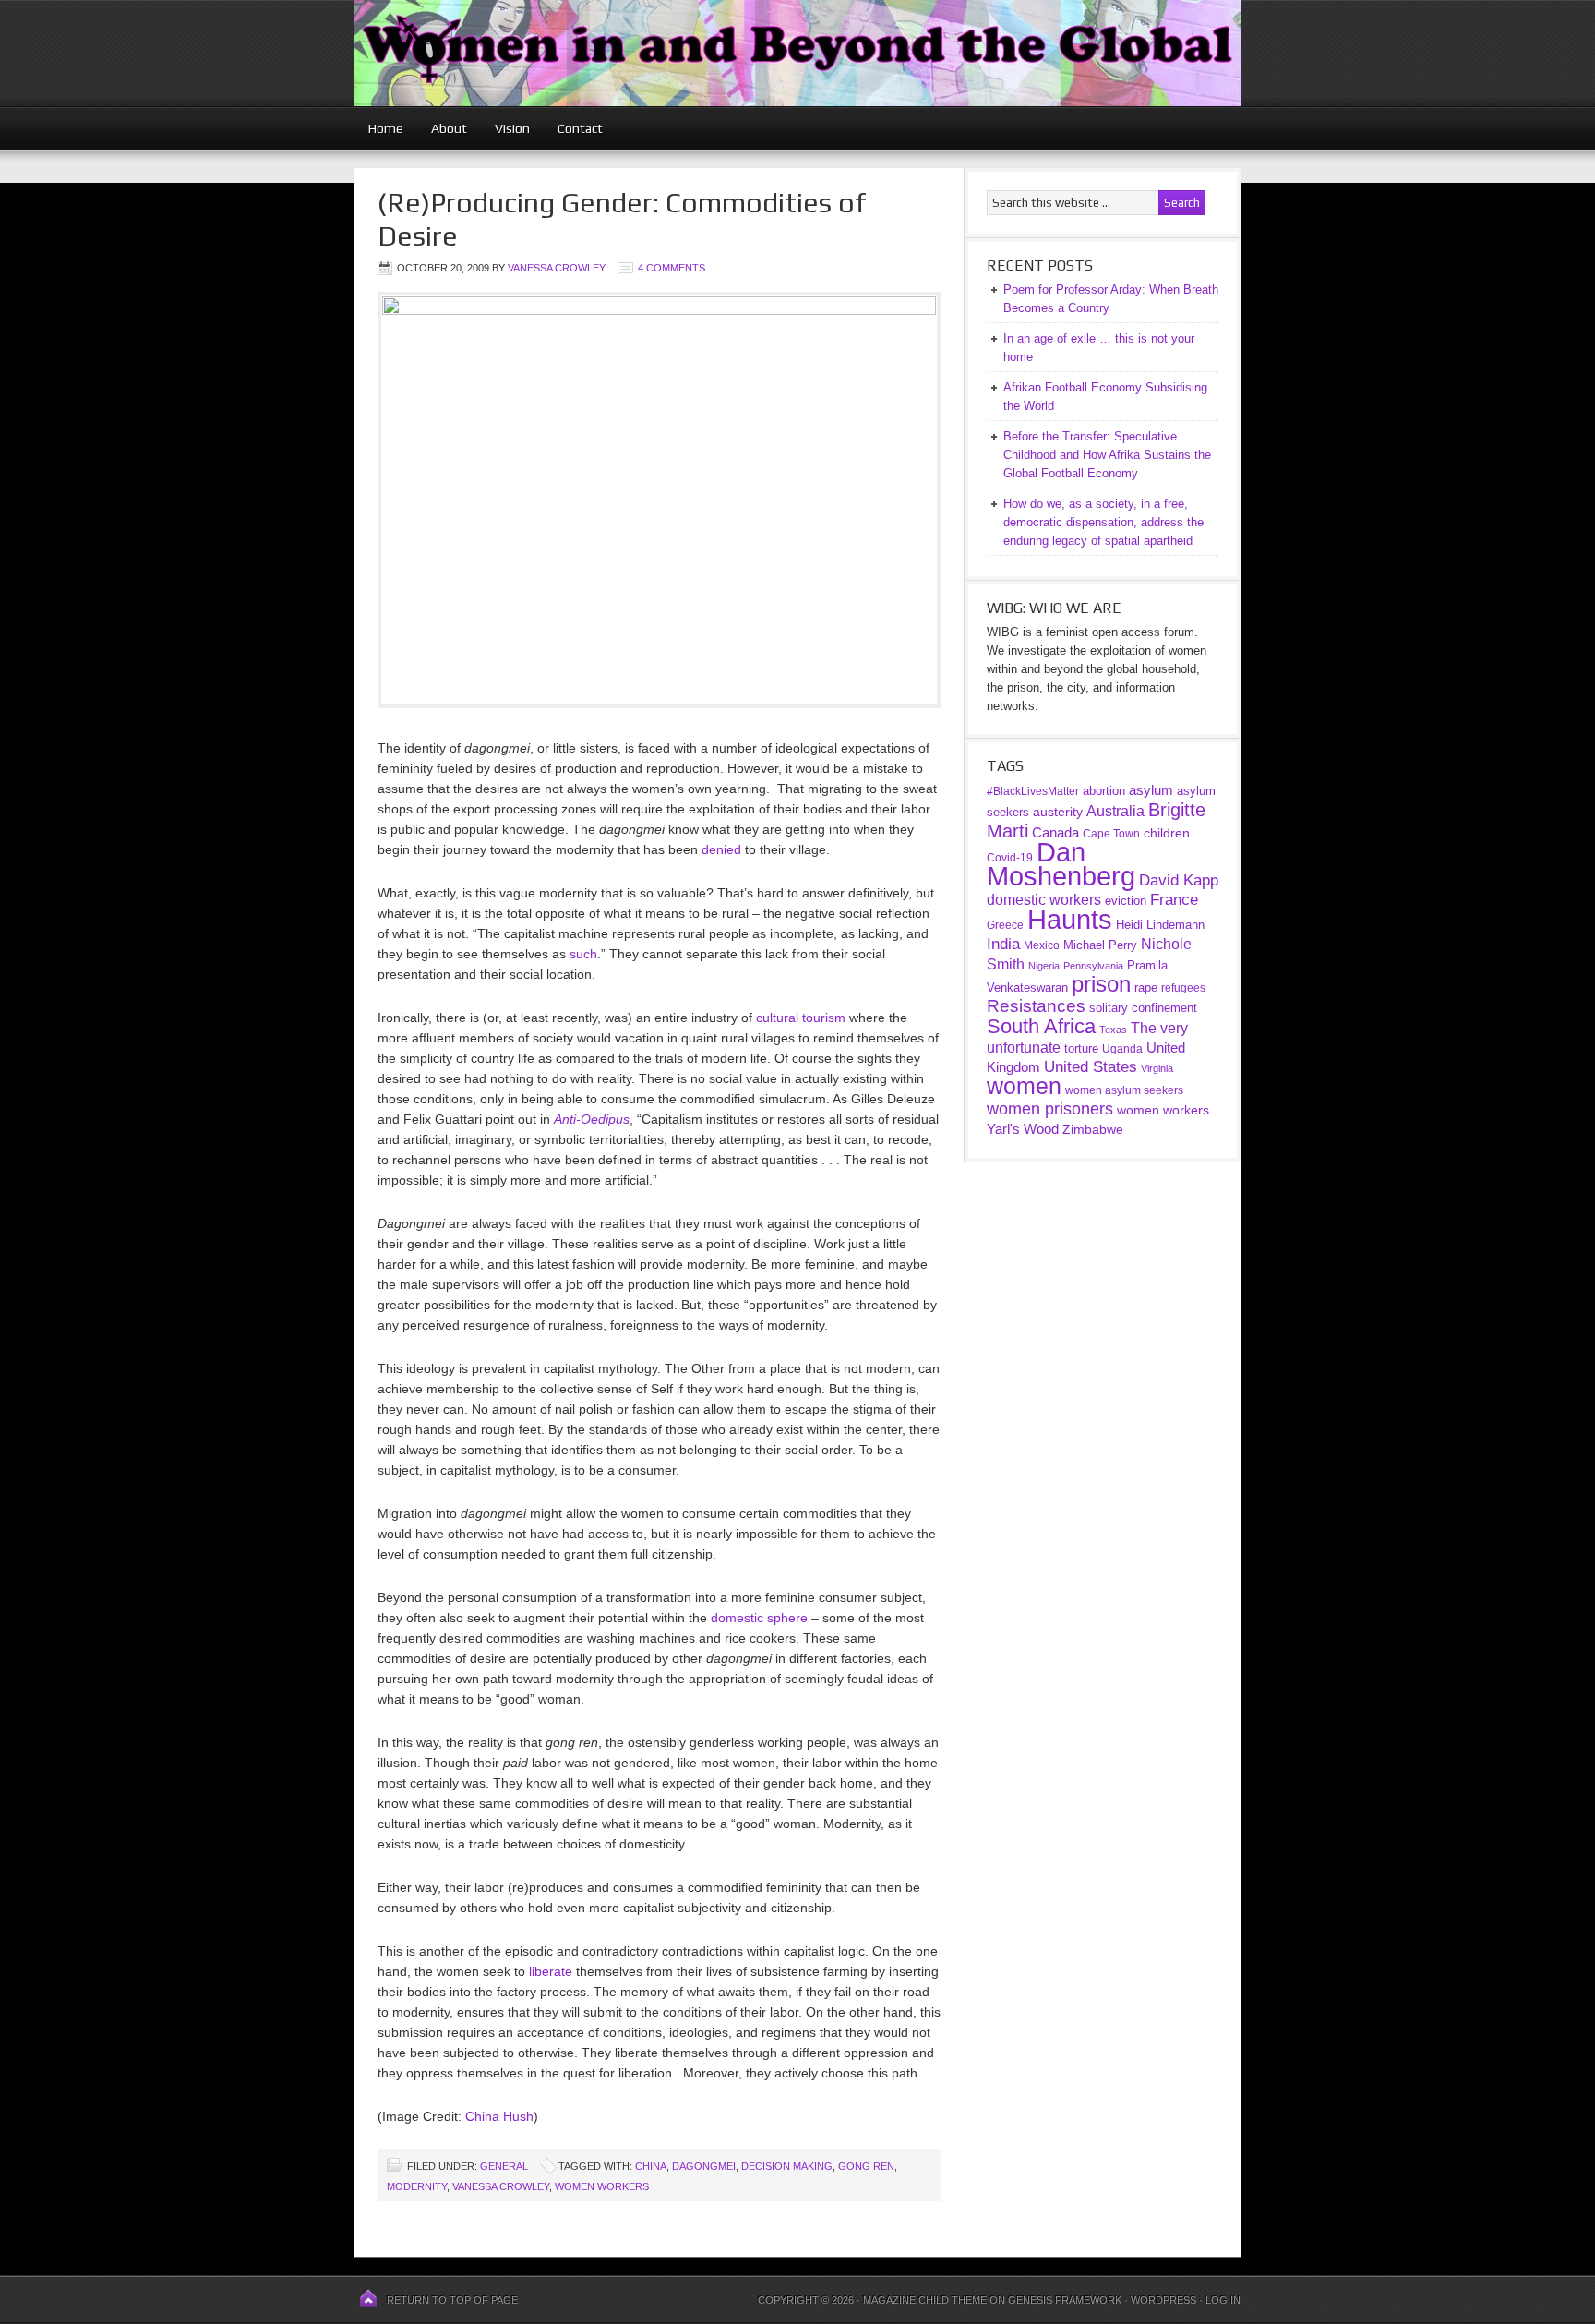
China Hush (499, 2116)
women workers (602, 2186)
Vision (512, 128)
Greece (1005, 925)
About (449, 128)
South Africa (1041, 1026)
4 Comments (672, 268)
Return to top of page (452, 2300)
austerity (1058, 812)
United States (1091, 1067)
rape (1146, 987)
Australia (1115, 811)
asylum (1151, 790)
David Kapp (1179, 880)
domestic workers (1044, 900)
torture (1081, 1048)
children (1167, 833)
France (1174, 900)
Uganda (1122, 1049)
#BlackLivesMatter (1033, 791)
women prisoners (1050, 1109)
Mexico (1042, 945)
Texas (1113, 1030)
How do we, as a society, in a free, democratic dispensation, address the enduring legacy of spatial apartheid (1103, 522)
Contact (580, 128)
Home (386, 128)
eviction (1126, 901)
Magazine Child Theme (925, 2300)
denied (721, 849)
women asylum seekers (1124, 1090)
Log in (1223, 2300)
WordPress (1163, 2300)
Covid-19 (1010, 858)
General (504, 2166)
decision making (787, 2166)
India (1003, 944)
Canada (1055, 832)
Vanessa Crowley (557, 268)
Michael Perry (1100, 945)
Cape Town (1111, 834)
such (583, 954)
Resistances (1036, 1006)
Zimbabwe (1093, 1129)
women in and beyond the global (797, 53)
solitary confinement (1143, 1008)
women (1024, 1086)
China (651, 2166)
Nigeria (1044, 966)
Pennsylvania (1093, 966)
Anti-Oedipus (592, 1119)
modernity (417, 2186)
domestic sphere (759, 1618)
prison (1101, 984)
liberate (551, 1971)
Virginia (1157, 1068)
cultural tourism (801, 1018)
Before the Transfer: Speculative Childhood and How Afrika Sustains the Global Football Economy (1107, 455)
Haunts (1070, 920)
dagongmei (704, 2166)
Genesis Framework (1065, 2300)
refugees (1183, 987)
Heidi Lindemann (1160, 925)
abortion (1104, 791)
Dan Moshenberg (1061, 864)
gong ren (866, 2166)
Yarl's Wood (1023, 1129)
